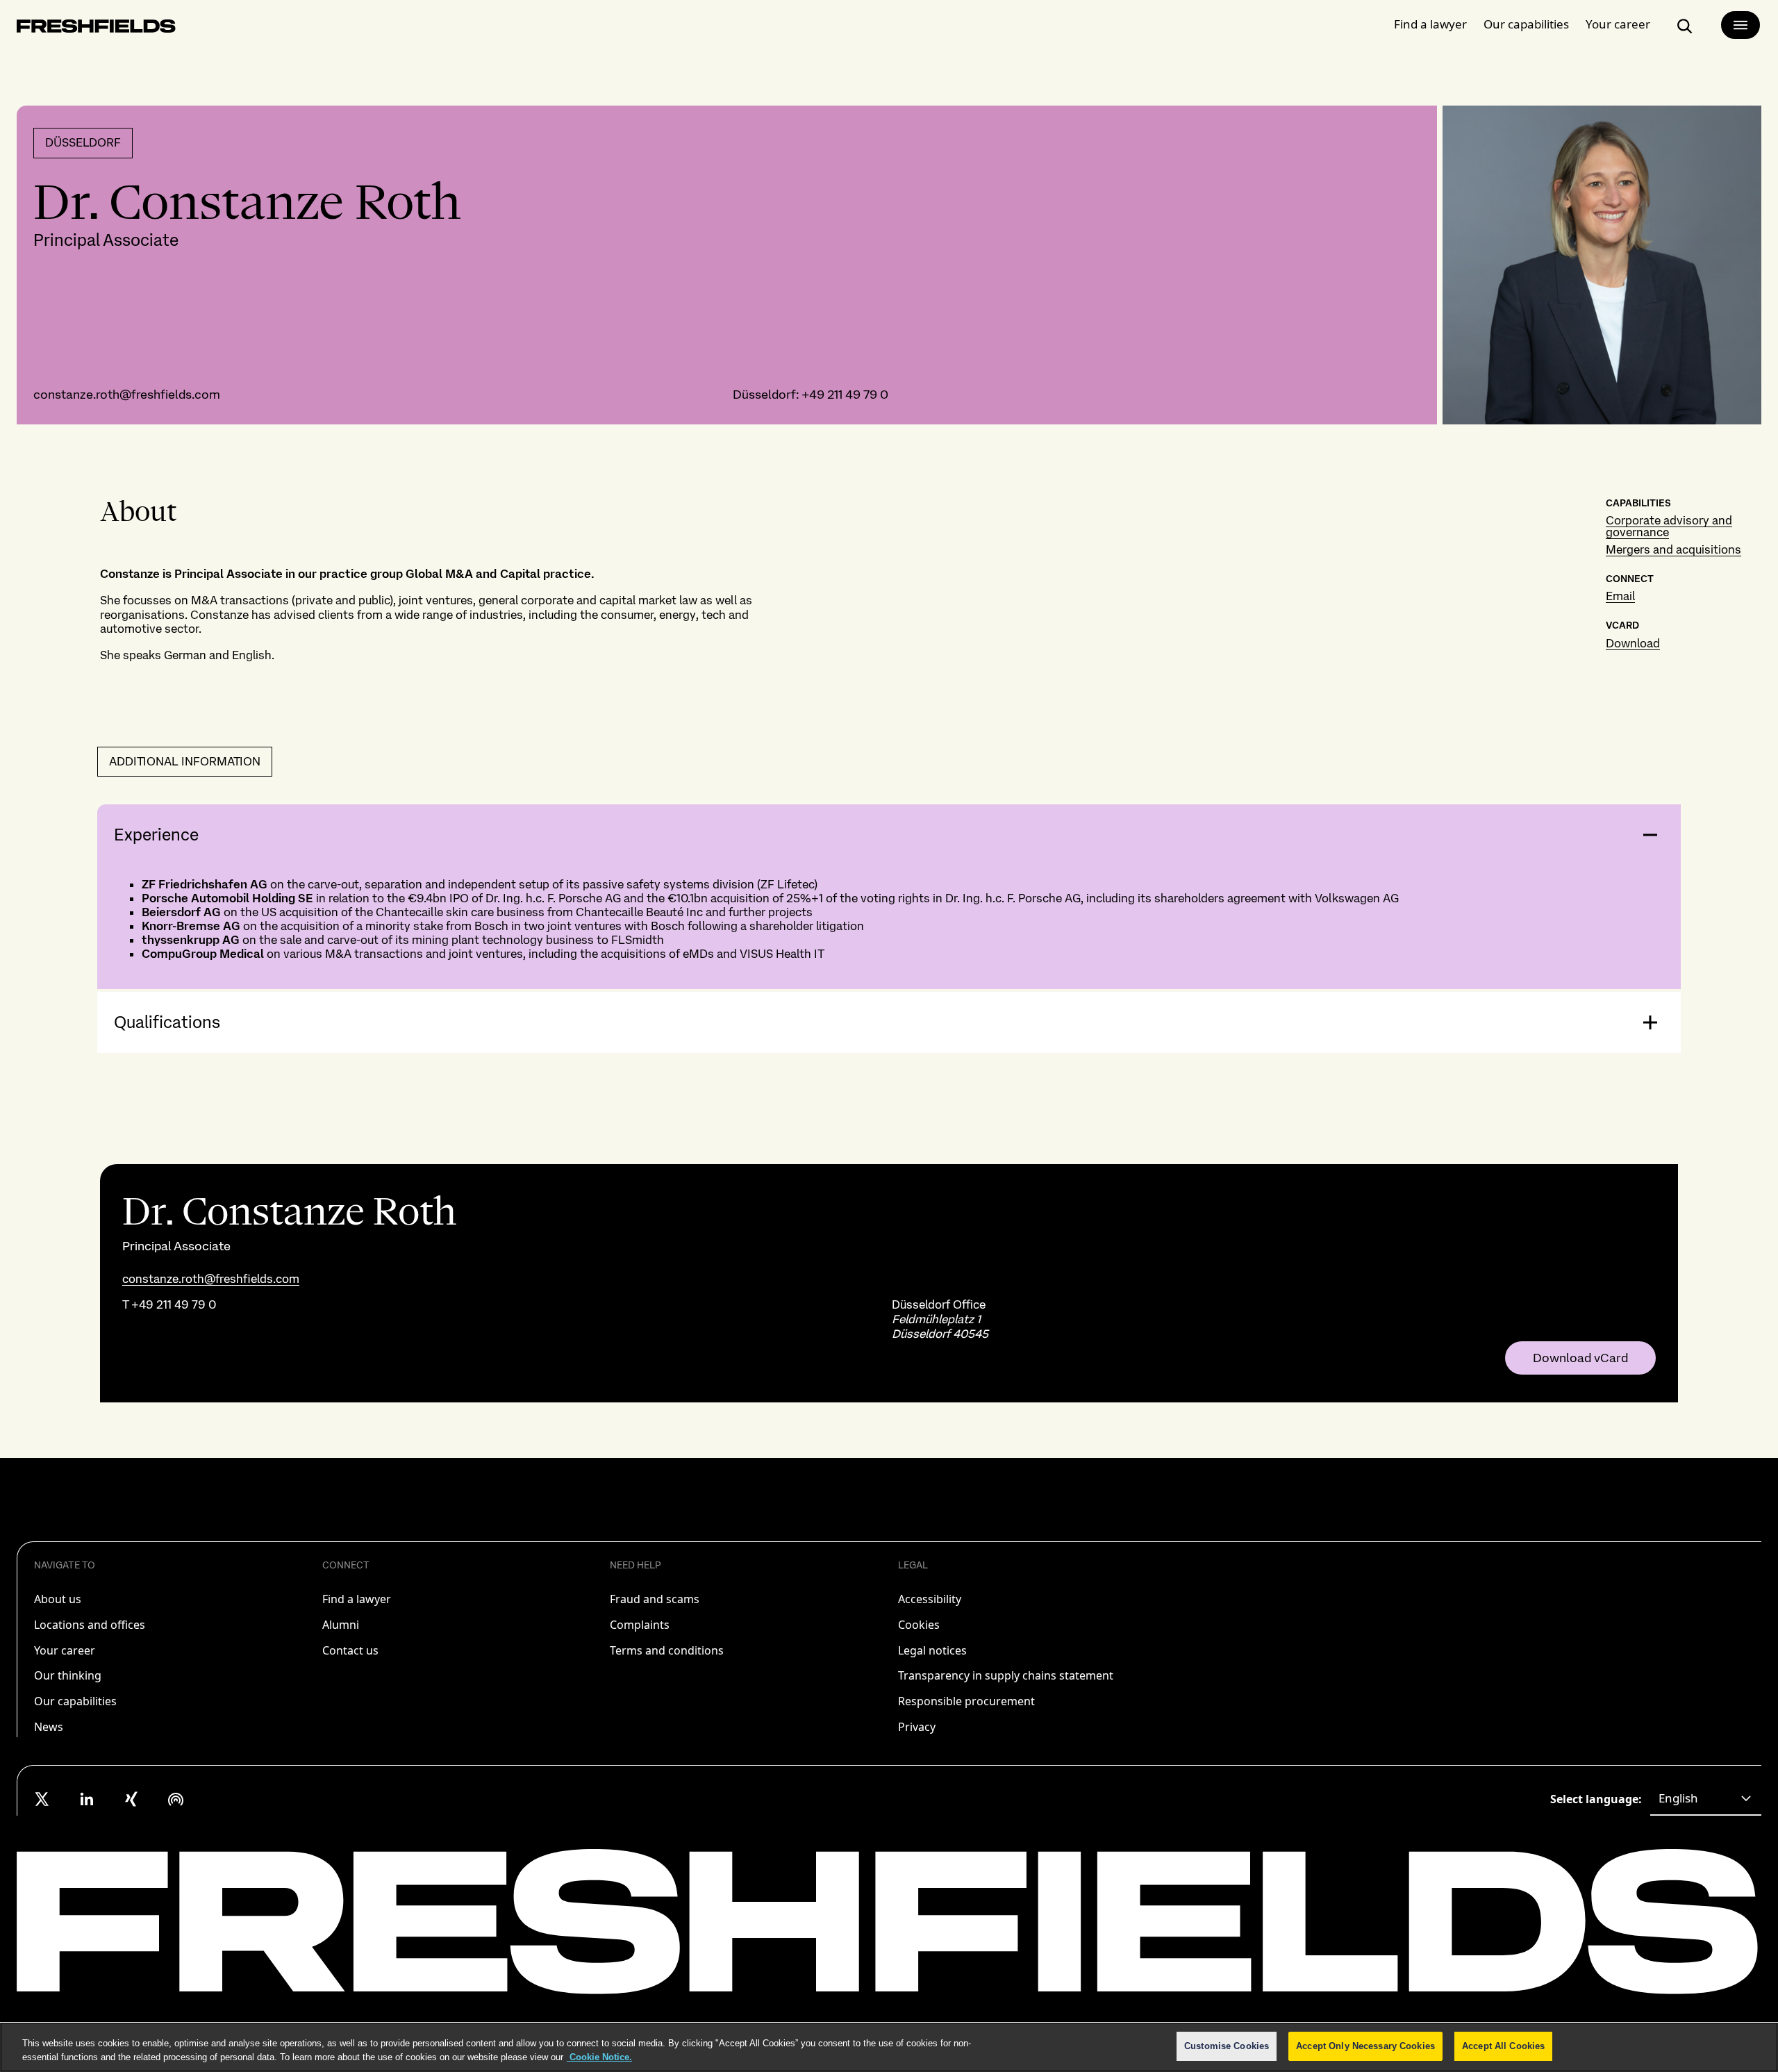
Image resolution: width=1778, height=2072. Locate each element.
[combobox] (1706, 1799)
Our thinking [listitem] (68, 1675)
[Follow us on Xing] (131, 1799)
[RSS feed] (176, 1799)
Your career (1618, 24)
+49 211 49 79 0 (845, 394)
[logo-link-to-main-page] (96, 29)
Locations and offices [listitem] (90, 1625)
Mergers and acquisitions (1673, 549)
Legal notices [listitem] (932, 1650)
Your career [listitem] (65, 1650)
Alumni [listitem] (341, 1625)
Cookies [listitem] (919, 1625)
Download (1633, 643)
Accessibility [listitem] (930, 1599)
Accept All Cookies (1503, 2046)
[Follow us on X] (42, 1799)
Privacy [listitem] (917, 1727)
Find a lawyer (1430, 24)
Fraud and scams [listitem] (655, 1599)
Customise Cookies (1227, 2046)
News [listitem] (49, 1727)
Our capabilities (1526, 24)
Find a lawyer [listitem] (357, 1599)
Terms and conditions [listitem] (667, 1650)
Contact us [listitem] (350, 1650)
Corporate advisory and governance (1669, 526)
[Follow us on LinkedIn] (87, 1799)
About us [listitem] (58, 1599)
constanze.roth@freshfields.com (127, 394)
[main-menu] (1740, 25)
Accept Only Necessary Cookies (1365, 2046)
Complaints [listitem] (640, 1625)
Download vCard (1580, 1358)
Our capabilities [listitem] (75, 1701)
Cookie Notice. (599, 2057)
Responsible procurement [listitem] (966, 1701)
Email (1620, 596)
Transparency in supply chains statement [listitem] (1006, 1675)
